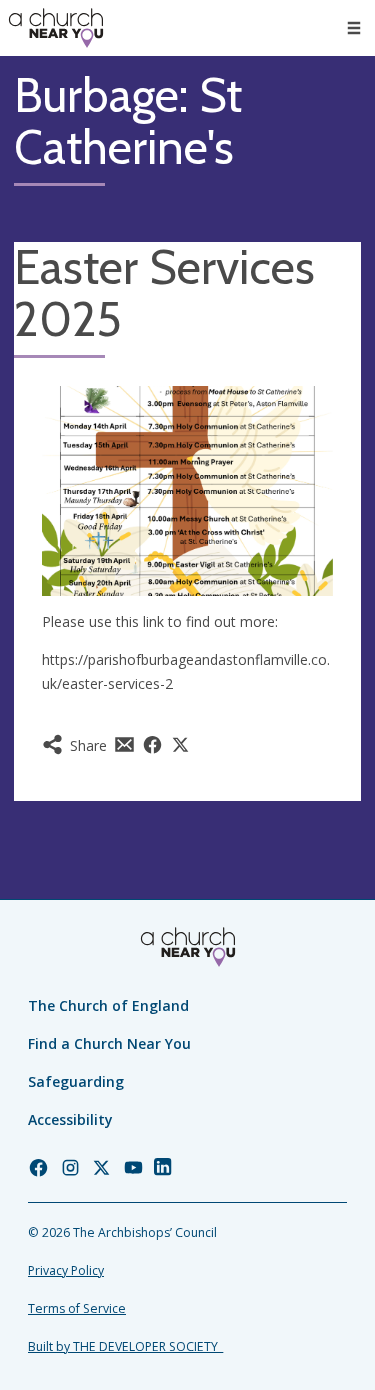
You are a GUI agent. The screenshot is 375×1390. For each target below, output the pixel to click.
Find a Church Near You (109, 1043)
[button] (354, 28)
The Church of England (108, 1005)
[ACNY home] (56, 28)
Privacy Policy (66, 1270)
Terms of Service (77, 1308)
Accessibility (70, 1119)
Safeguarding (76, 1081)
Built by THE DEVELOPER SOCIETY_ (125, 1346)
